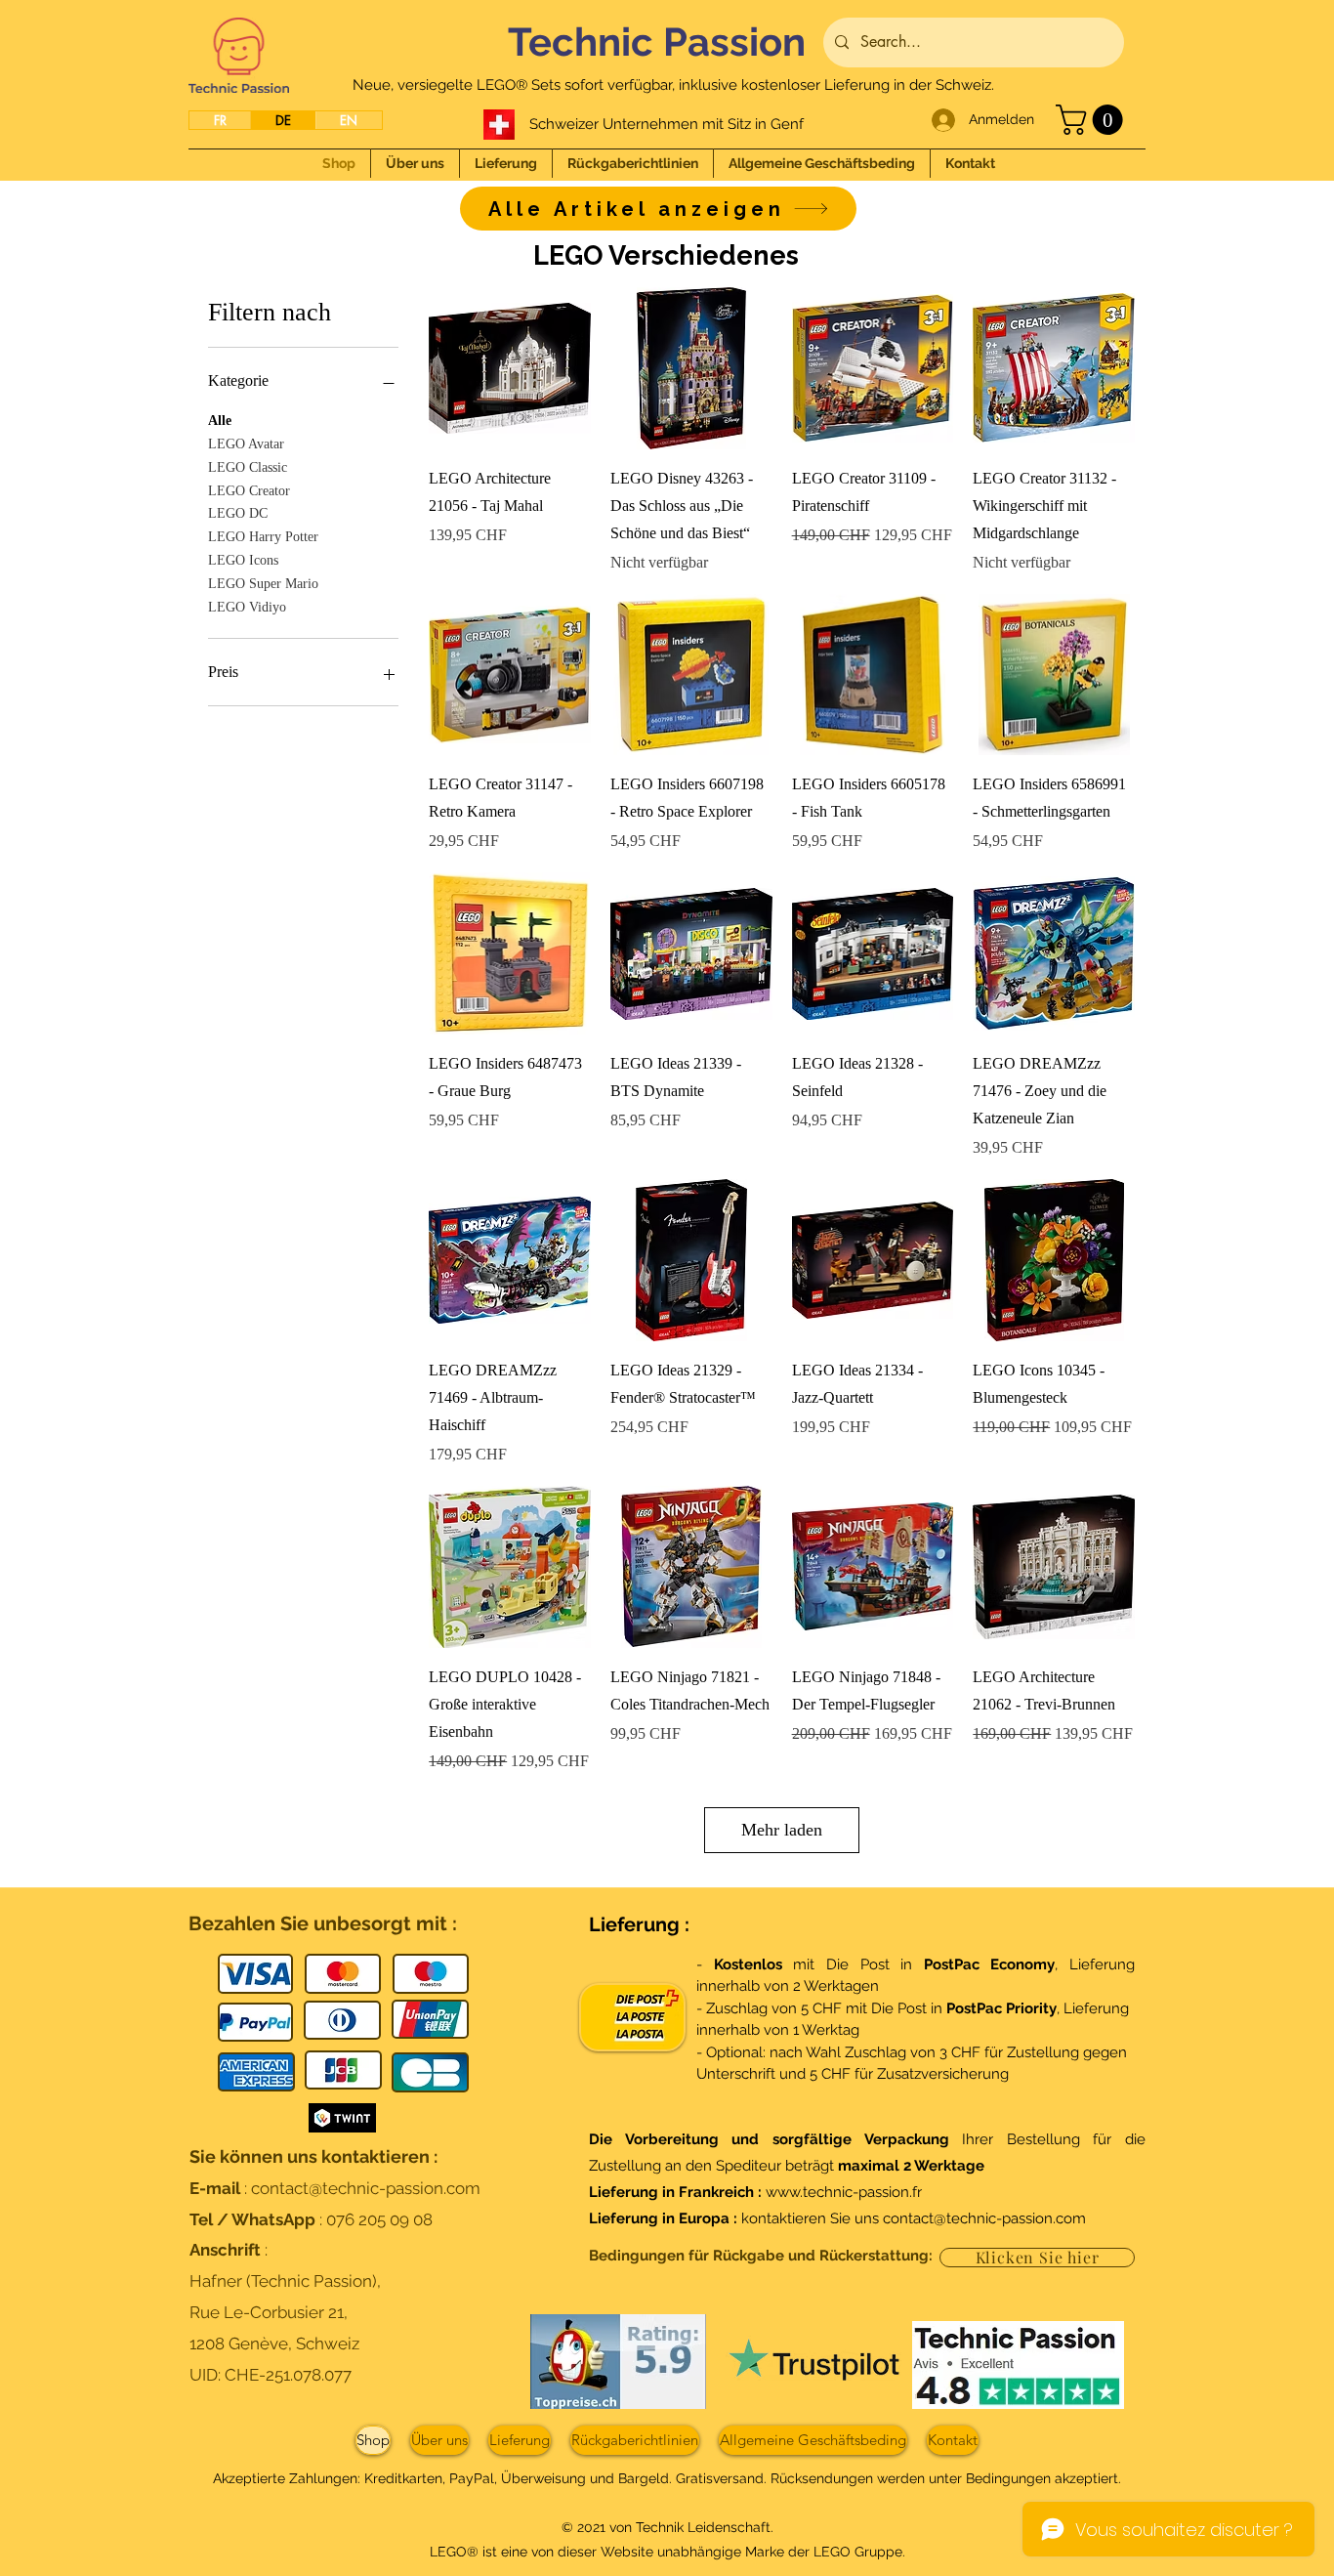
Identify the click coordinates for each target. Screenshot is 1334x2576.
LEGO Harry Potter (263, 537)
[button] (1093, 120)
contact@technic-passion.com (366, 2188)
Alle (220, 421)
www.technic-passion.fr (844, 2192)
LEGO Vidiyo (247, 607)
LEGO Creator (249, 491)
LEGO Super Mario (263, 584)
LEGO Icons (243, 560)
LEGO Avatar (246, 444)
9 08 (416, 2219)
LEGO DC (238, 513)
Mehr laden (782, 1830)
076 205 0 (363, 2219)
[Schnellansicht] (510, 368)
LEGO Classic (248, 467)
